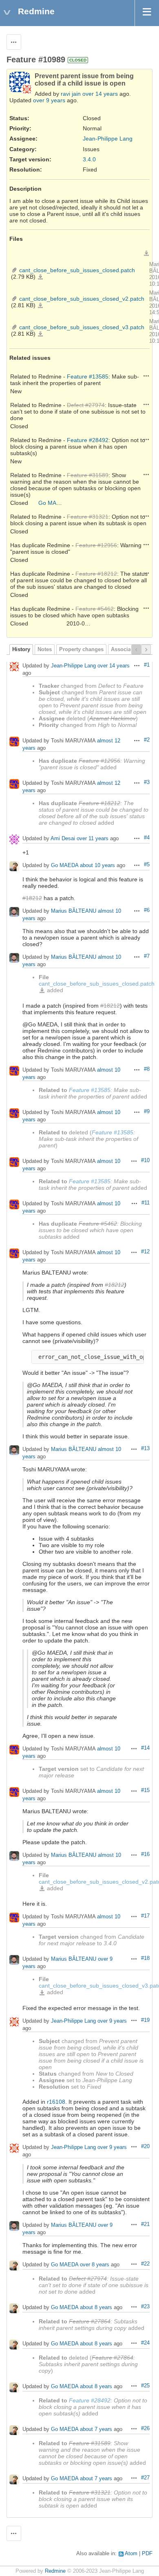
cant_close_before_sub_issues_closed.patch (77, 270)
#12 (145, 1252)
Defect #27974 (86, 405)
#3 (147, 782)
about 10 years (97, 865)
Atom (131, 2554)
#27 (145, 2478)
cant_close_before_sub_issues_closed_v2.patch (82, 299)
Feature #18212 (96, 574)
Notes (45, 650)
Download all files (146, 253)
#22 (145, 2264)
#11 (146, 1203)
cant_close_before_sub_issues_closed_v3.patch (82, 327)
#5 (147, 865)
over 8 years (95, 2264)
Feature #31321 (88, 517)
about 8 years (96, 2307)
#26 (145, 2428)
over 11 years (93, 838)
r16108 (56, 2102)
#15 (145, 1790)
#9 (147, 1112)
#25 (145, 2386)
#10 (145, 1160)
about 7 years (96, 2429)
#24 (145, 2343)
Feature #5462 (95, 609)
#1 (147, 665)
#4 (147, 838)
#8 (147, 1069)
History (21, 650)
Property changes (81, 650)
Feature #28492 (88, 440)
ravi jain (71, 94)
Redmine (55, 2571)
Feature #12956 (96, 545)
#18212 (32, 898)
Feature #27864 (90, 2321)
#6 (147, 910)
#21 (145, 2224)
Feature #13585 (88, 376)
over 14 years (100, 94)
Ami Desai (63, 838)
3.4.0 (89, 159)
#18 (145, 1958)
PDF (147, 2554)
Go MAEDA (53, 503)
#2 (147, 740)
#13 (145, 1449)
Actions (146, 376)
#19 (145, 2020)
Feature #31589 (88, 475)
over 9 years (49, 100)
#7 (147, 956)
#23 (145, 2307)
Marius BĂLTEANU (74, 911)
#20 (145, 2147)
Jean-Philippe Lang (108, 139)
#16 (145, 1854)
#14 (145, 1748)
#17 (145, 1916)
